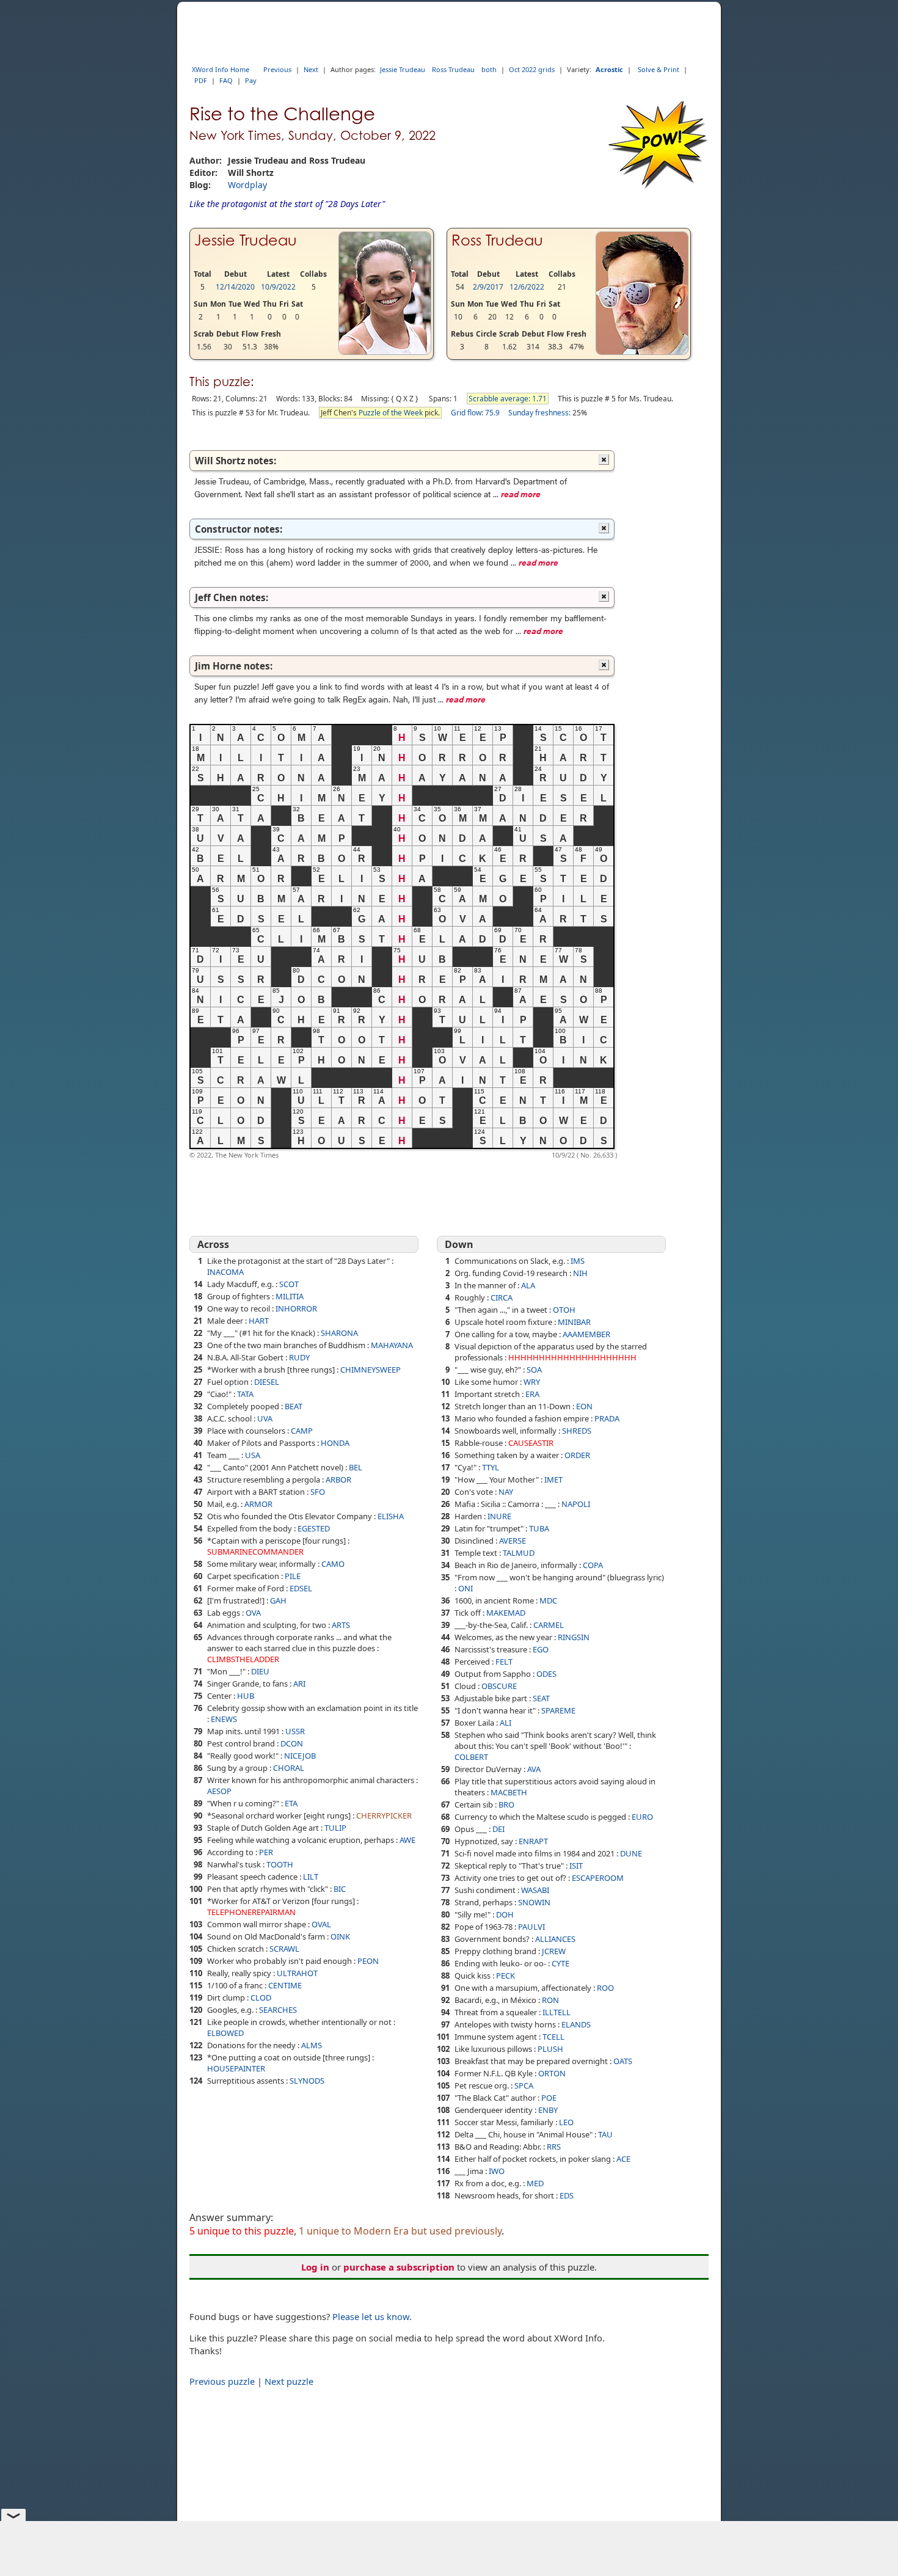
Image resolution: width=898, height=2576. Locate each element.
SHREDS (577, 1431)
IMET (553, 1480)
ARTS (341, 1625)
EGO (541, 1649)
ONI (465, 1588)
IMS (578, 1261)
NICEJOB (300, 1756)
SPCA (524, 2085)
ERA (532, 1394)
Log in (315, 2267)
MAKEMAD (506, 1613)
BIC (340, 1889)
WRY (532, 1382)
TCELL (553, 2037)
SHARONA (339, 1333)
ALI (506, 1723)
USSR (295, 1731)
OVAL (321, 1924)
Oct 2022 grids (532, 69)
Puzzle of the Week (391, 413)
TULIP (335, 1828)
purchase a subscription (399, 2267)
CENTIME (285, 1985)
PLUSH (550, 2049)
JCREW (554, 1951)
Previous (277, 69)
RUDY (299, 1357)
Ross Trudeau (453, 69)
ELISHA (391, 1516)
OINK (340, 1936)
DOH (505, 1914)
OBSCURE (499, 1686)
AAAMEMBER (586, 1334)
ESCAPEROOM (598, 1878)
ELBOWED (225, 2033)
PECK (506, 1976)
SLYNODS (307, 2081)
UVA (265, 1418)
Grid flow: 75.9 (475, 413)
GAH (278, 1600)
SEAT (541, 1698)
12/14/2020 (235, 287)
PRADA (607, 1418)
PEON (368, 1961)
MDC (548, 1600)
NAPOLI (576, 1504)
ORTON (552, 2073)
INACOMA (225, 1272)
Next (311, 69)
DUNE (631, 1853)
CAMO (333, 1564)
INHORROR (296, 1308)
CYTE (560, 1963)
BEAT (294, 1406)
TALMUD (519, 1553)
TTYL (491, 1467)
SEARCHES (278, 2010)
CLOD (261, 1998)
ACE (623, 2159)
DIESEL (267, 1382)
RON (550, 2000)
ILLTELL (557, 2012)
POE (549, 2098)
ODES (546, 1674)
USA (253, 1455)
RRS (554, 2147)
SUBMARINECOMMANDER (255, 1552)
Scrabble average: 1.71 (508, 399)
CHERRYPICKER (384, 1815)
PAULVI (531, 1927)
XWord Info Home (221, 69)
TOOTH (280, 1864)
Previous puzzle (222, 2381)
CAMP (302, 1431)
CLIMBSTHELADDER (243, 1659)
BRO (506, 1804)
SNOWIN (534, 1902)
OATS (623, 2061)
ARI (299, 1684)
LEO (566, 2122)
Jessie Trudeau (403, 69)
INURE (499, 1516)
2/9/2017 (488, 287)
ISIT (576, 1866)
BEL (356, 1467)
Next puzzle (289, 2381)
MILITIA (290, 1296)
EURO (642, 1817)
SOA (534, 1370)
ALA (528, 1285)
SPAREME (558, 1710)
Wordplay (247, 185)
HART (259, 1321)
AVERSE (513, 1541)
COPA (593, 1565)
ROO (605, 1988)
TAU (605, 2134)
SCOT (289, 1284)
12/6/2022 (527, 287)
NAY (506, 1492)
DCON (292, 1743)
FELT (504, 1662)
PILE (293, 1576)
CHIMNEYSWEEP (371, 1370)
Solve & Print (659, 69)
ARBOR (338, 1480)
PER (266, 1852)
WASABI (535, 1890)
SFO (318, 1492)
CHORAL (289, 1768)
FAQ (226, 80)
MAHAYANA (392, 1345)
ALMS (312, 2045)
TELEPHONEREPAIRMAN (251, 1912)
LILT (311, 1877)
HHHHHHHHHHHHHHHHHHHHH (572, 1357)
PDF (201, 80)
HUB (246, 1696)
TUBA (539, 1528)
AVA (534, 1769)
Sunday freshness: (539, 413)
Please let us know (371, 2316)
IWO (497, 2171)
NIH (580, 1273)
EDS (567, 2195)
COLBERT (471, 1757)
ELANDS (576, 2024)
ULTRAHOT (297, 1973)
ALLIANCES (555, 1939)
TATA (245, 1394)
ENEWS (224, 1719)
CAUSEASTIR (531, 1443)
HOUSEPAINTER (236, 2068)
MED (535, 2183)
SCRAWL (284, 1949)
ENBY (548, 2110)
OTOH (564, 1310)
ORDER (577, 1455)
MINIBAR (574, 1322)
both (489, 69)
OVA (253, 1613)
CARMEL (549, 1625)
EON (584, 1406)
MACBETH (509, 1792)
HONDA (335, 1443)
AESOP (219, 1791)
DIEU (260, 1671)
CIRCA (502, 1297)
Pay (251, 80)
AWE (407, 1840)
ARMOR (258, 1504)
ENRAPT (533, 1841)
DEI (498, 1829)
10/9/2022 (278, 287)
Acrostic (609, 69)
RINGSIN (574, 1637)
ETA (291, 1803)
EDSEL (301, 1588)
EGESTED (314, 1528)
